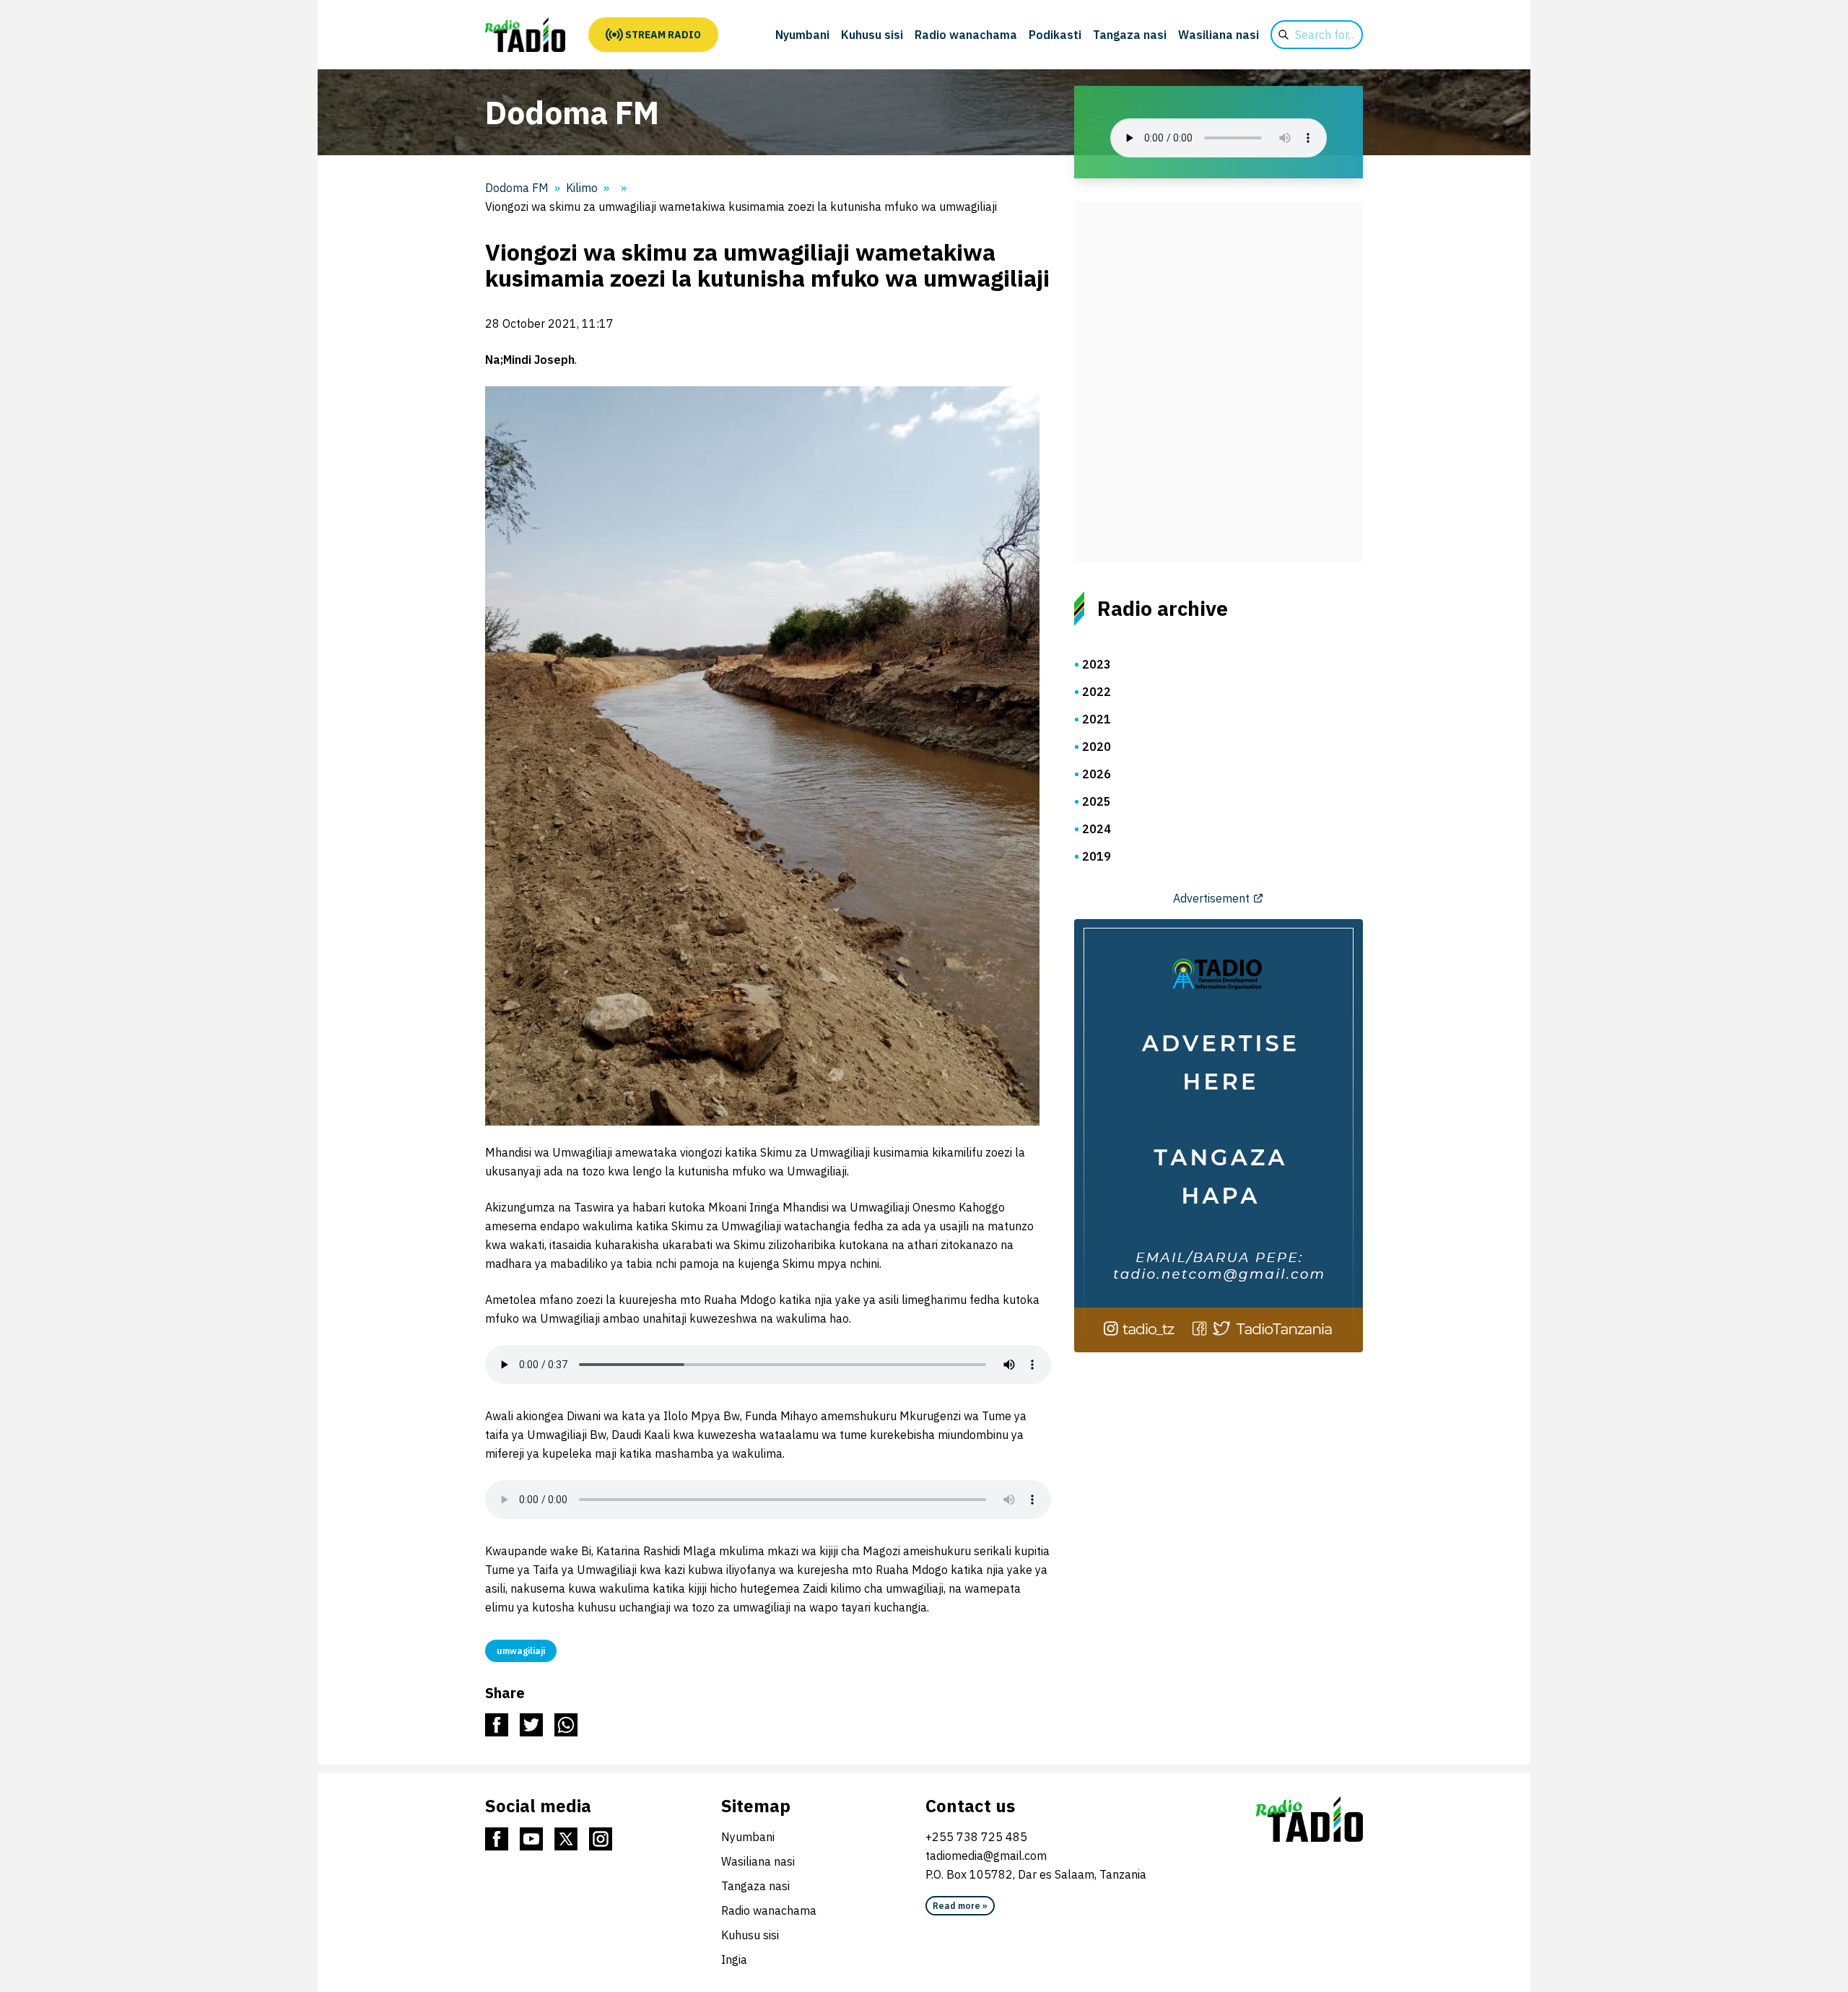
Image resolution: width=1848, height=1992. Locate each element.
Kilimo (582, 188)
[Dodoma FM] (525, 35)
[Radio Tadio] (1309, 1819)
